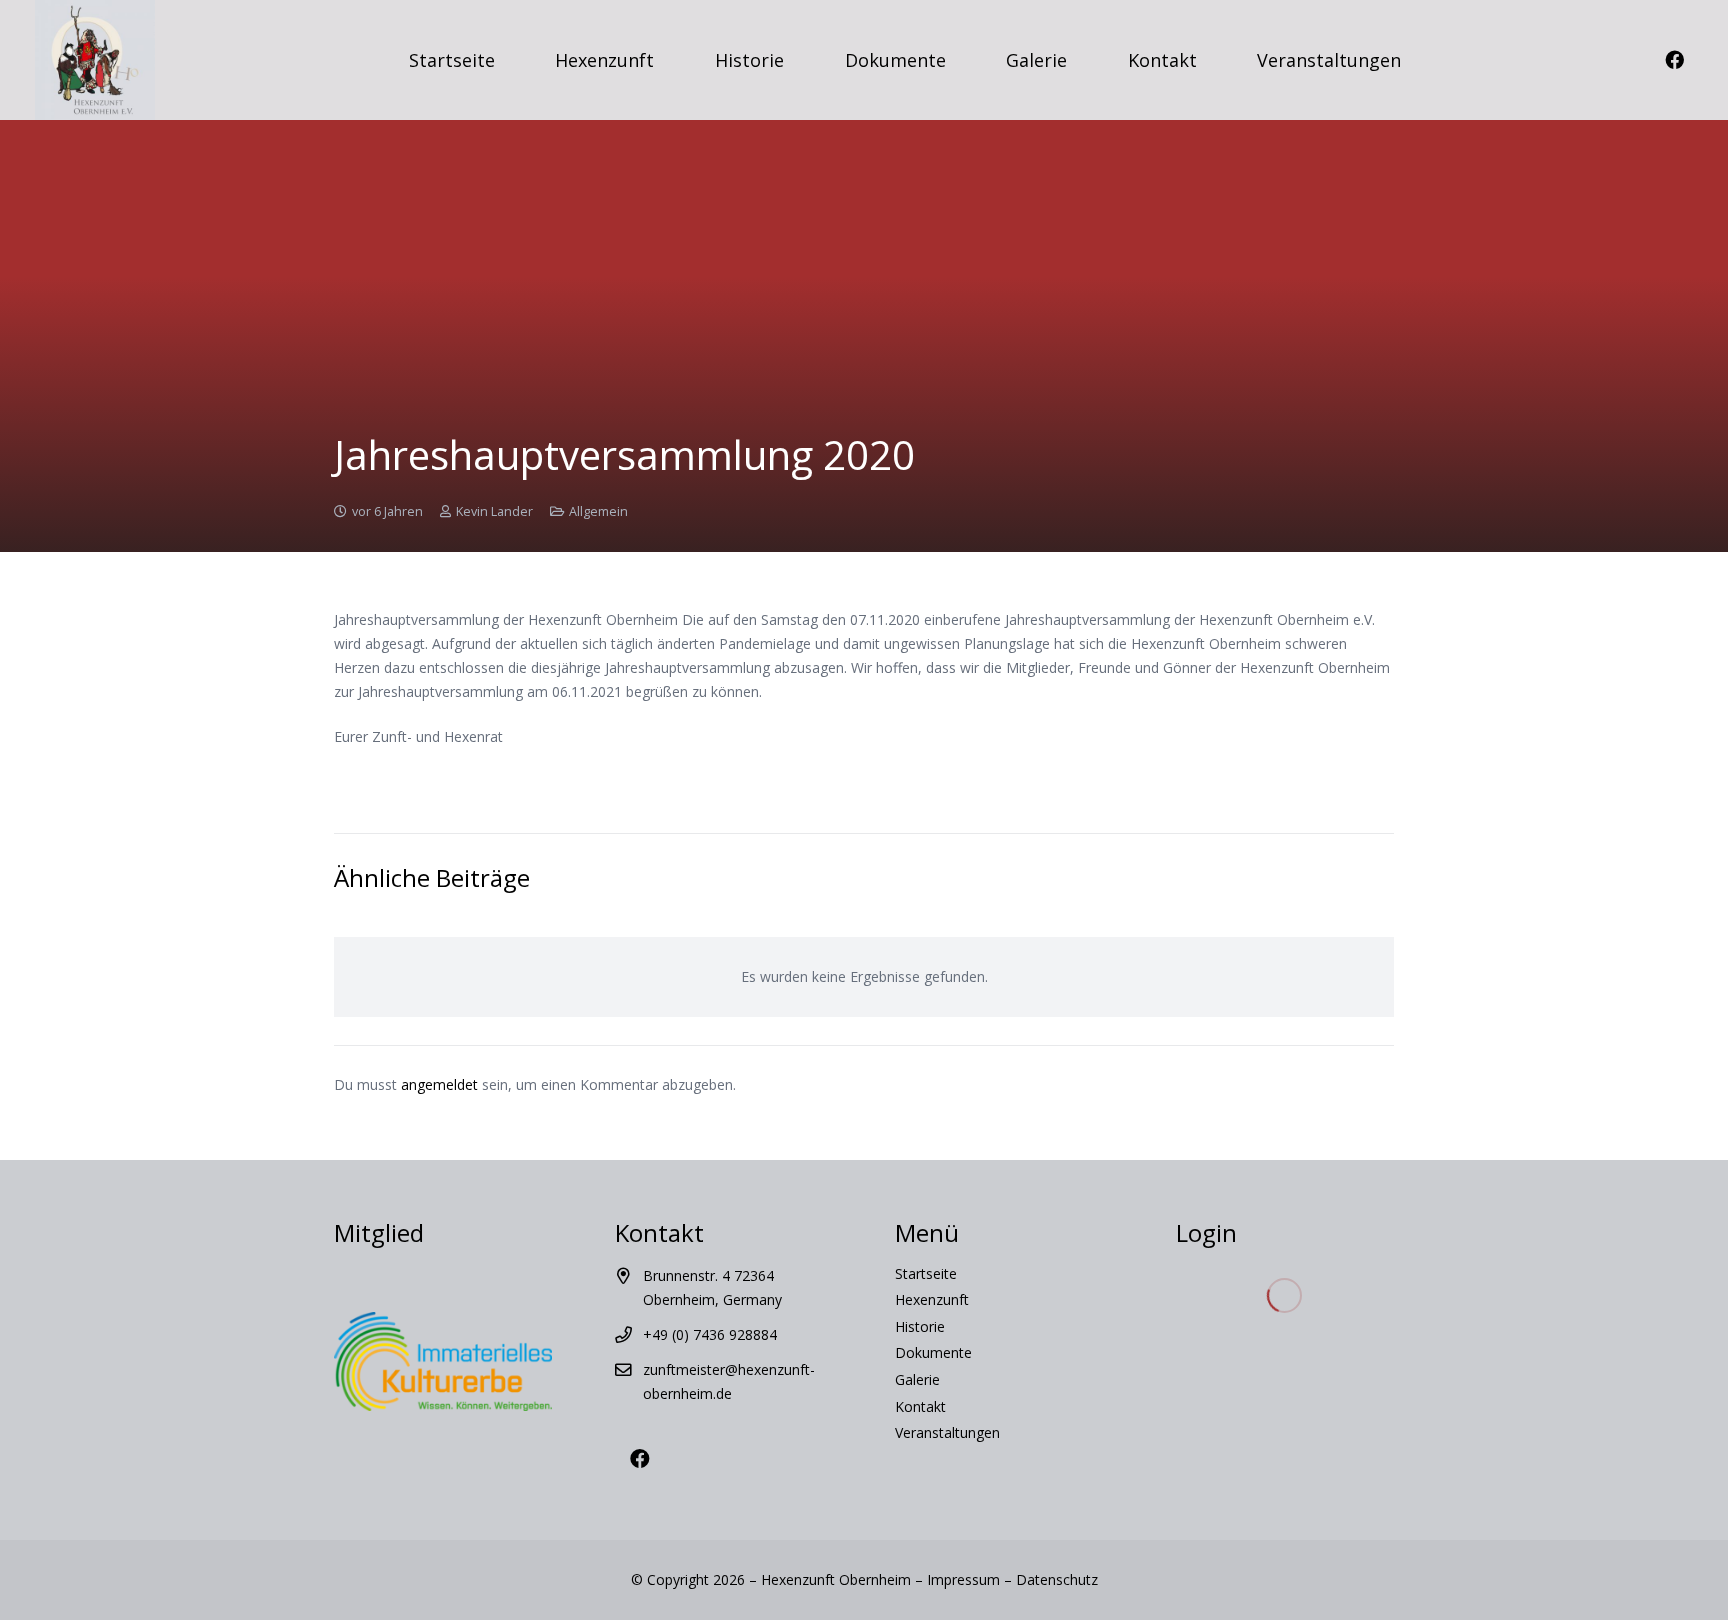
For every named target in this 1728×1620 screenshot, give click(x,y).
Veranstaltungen (947, 1432)
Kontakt (920, 1406)
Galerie (917, 1379)
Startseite (926, 1273)
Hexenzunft (932, 1299)
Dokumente (933, 1352)
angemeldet (439, 1084)
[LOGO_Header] (95, 60)
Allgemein (598, 511)
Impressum (963, 1579)
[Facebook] (1674, 60)
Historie (920, 1326)
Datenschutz (1057, 1579)
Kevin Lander (494, 511)
